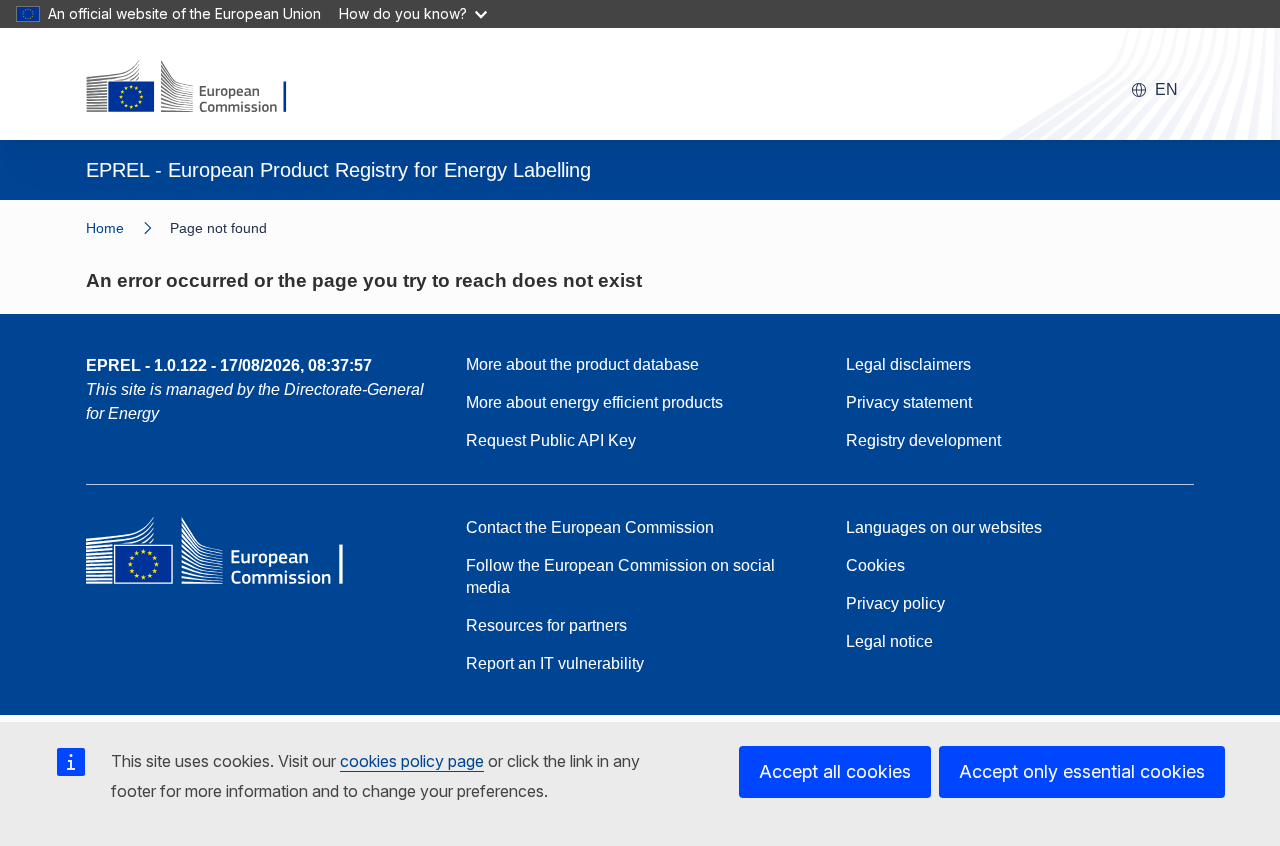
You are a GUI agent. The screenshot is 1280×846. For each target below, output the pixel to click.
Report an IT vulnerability (555, 663)
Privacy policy (895, 603)
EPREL (229, 365)
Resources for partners (546, 625)
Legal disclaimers (908, 364)
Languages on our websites (944, 527)
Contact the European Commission (590, 527)
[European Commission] (199, 88)
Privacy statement (909, 402)
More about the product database (582, 364)
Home (105, 228)
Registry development (923, 440)
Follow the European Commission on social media (620, 576)
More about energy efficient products (594, 402)
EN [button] (1166, 89)
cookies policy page (412, 761)
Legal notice (889, 641)
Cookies (875, 565)
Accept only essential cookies (1082, 771)
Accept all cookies (835, 771)
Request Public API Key (551, 440)
